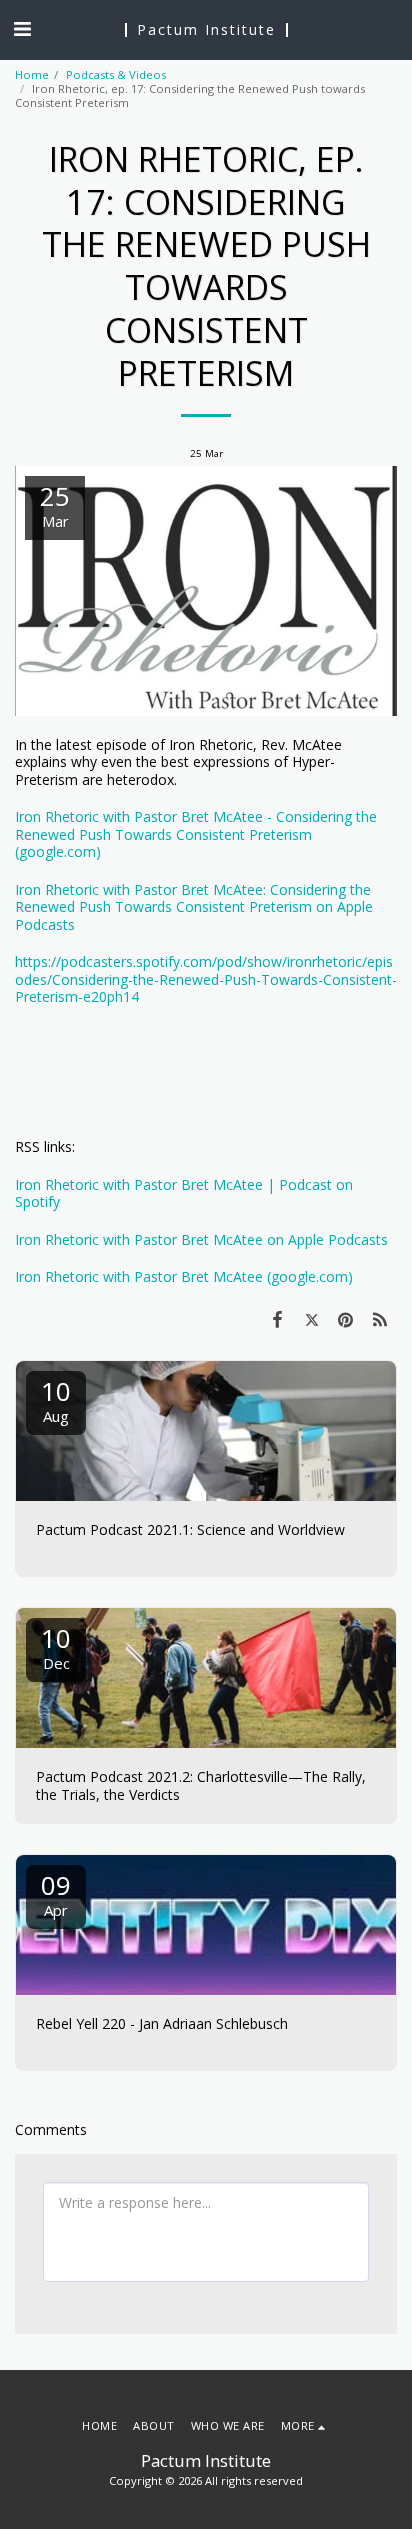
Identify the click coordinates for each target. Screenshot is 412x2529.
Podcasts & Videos (116, 74)
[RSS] (380, 1319)
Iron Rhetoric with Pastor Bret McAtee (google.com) (184, 1276)
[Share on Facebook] (277, 1319)
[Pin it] (346, 1319)
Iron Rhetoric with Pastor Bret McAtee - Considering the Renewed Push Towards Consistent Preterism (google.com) (196, 834)
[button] (22, 28)
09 (56, 1893)
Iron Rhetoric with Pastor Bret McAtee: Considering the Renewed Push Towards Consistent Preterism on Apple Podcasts (194, 907)
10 (56, 1399)
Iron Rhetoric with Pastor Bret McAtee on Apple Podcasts (201, 1239)
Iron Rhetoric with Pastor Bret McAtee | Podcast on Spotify (184, 1193)
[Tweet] (311, 1319)
